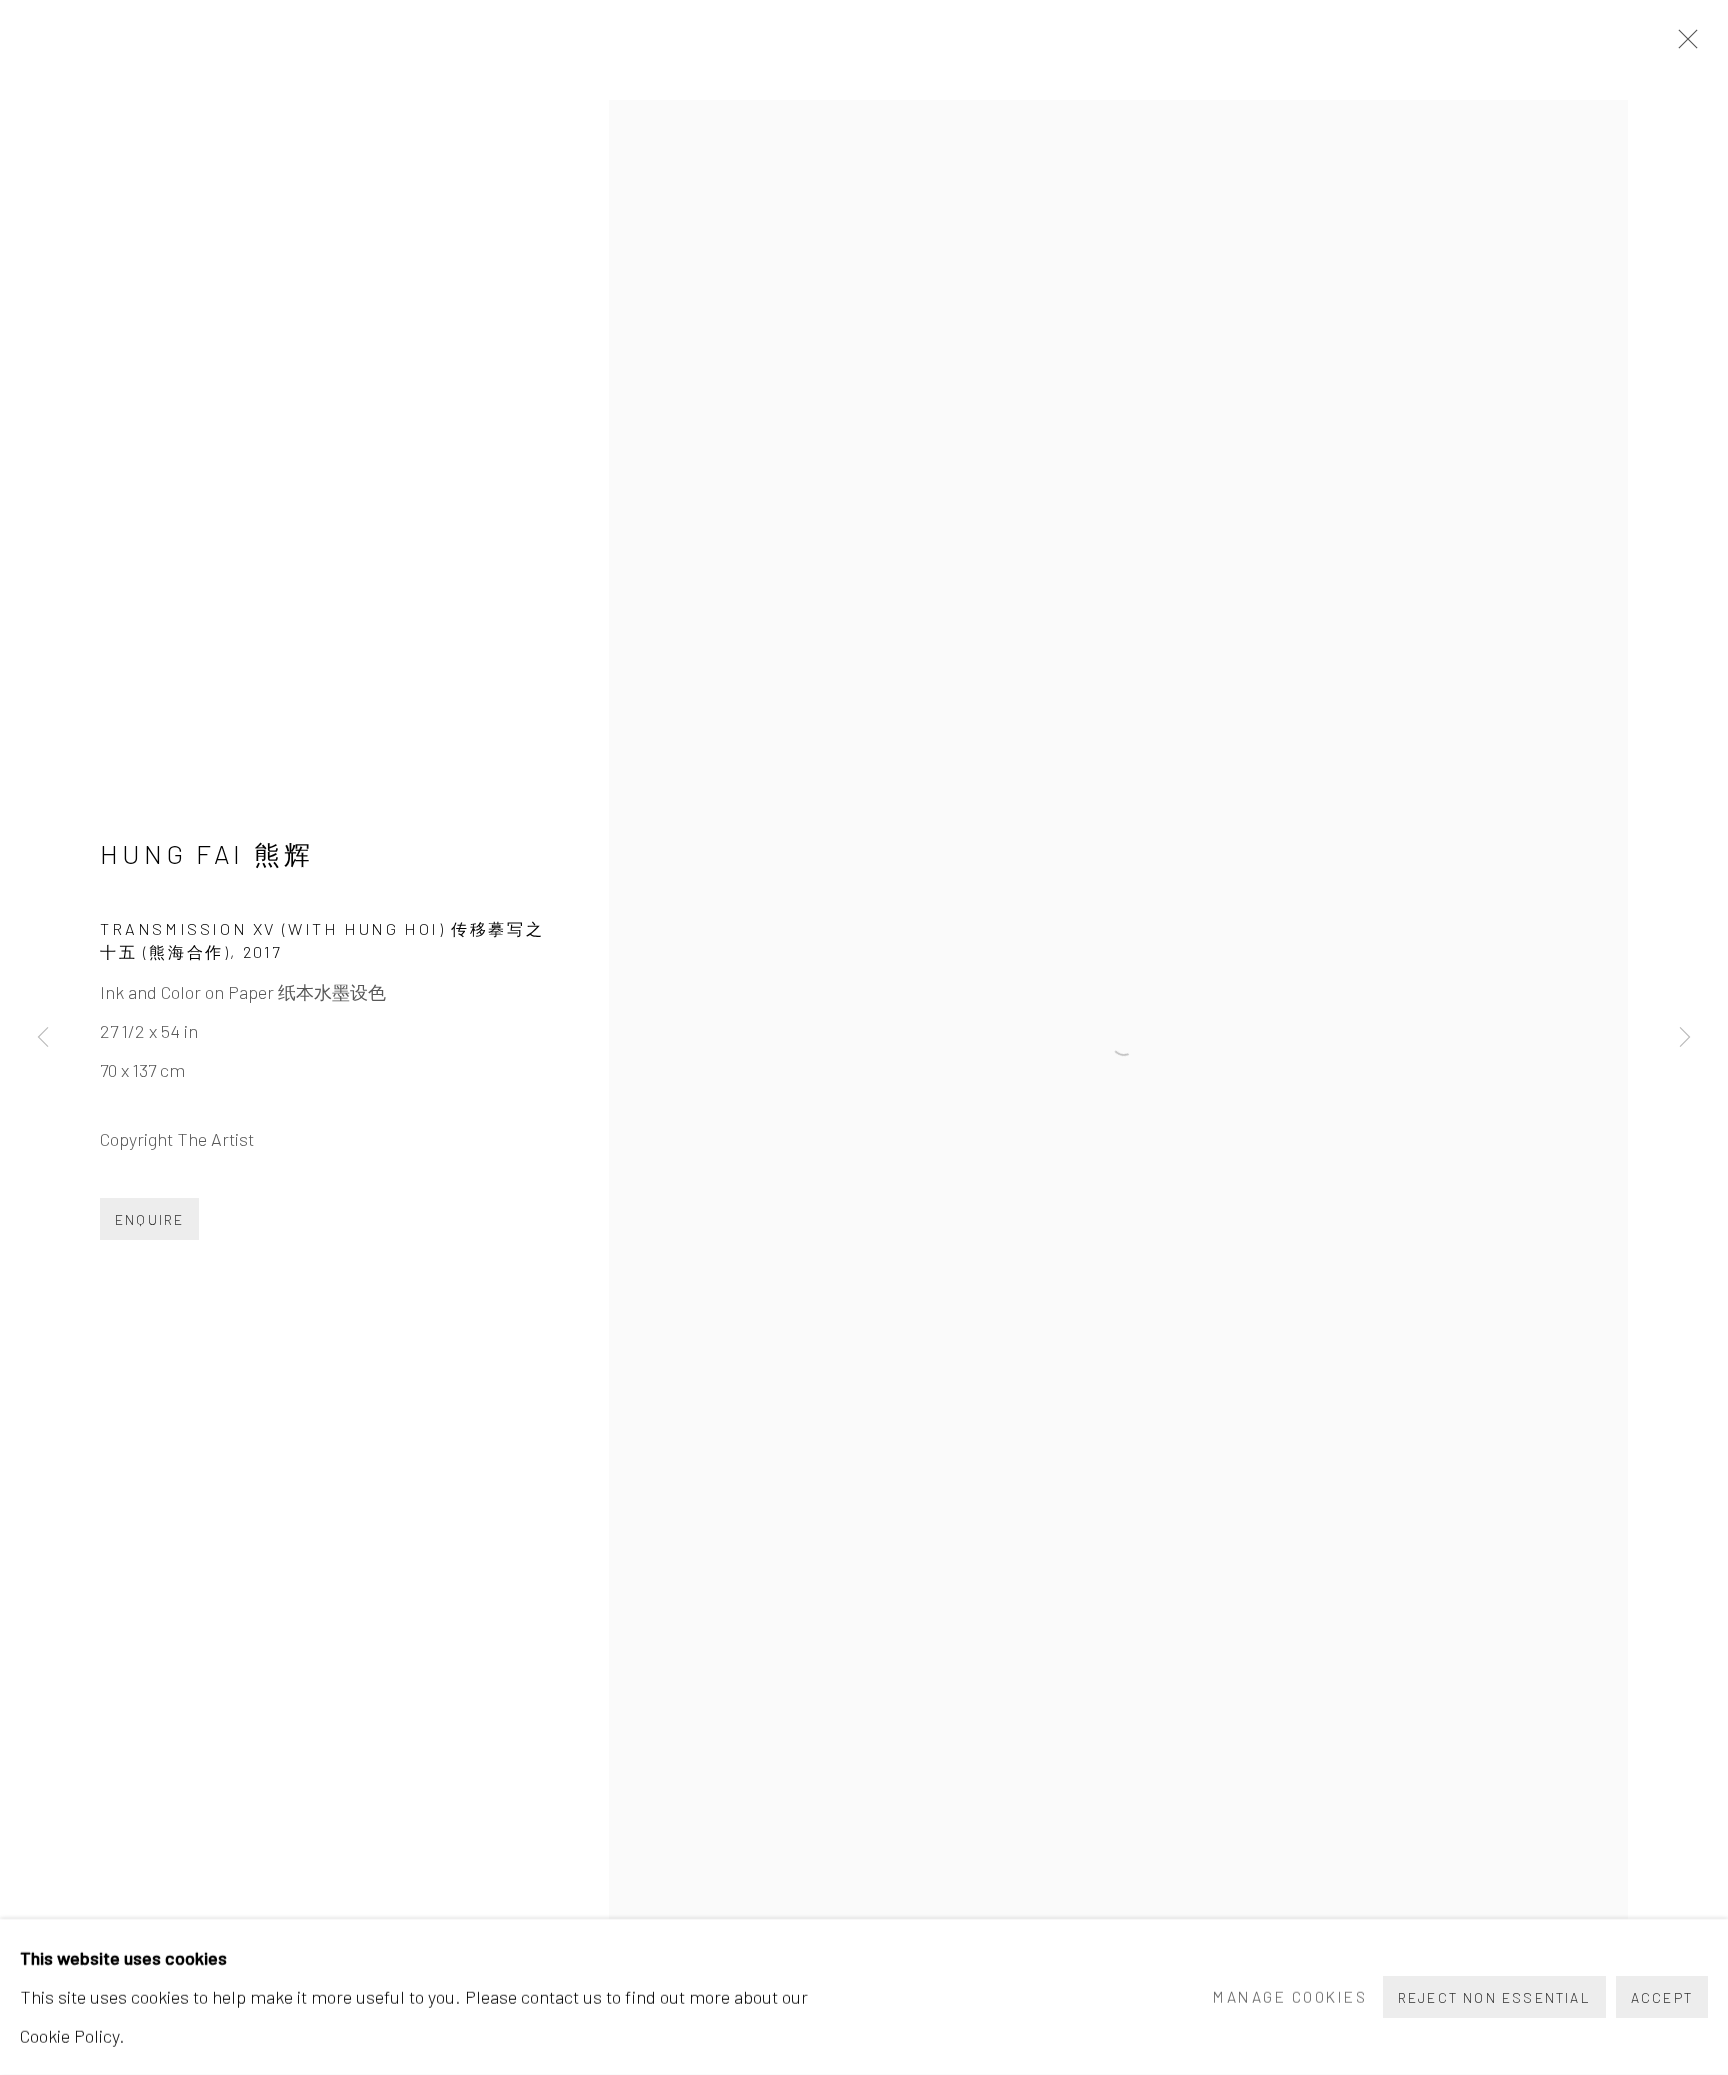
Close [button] (1683, 45)
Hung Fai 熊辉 (207, 853)
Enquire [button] (149, 1219)
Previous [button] (43, 1037)
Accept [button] (1662, 1997)
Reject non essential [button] (1494, 1997)
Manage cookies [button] (1290, 1996)
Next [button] (1685, 1037)
